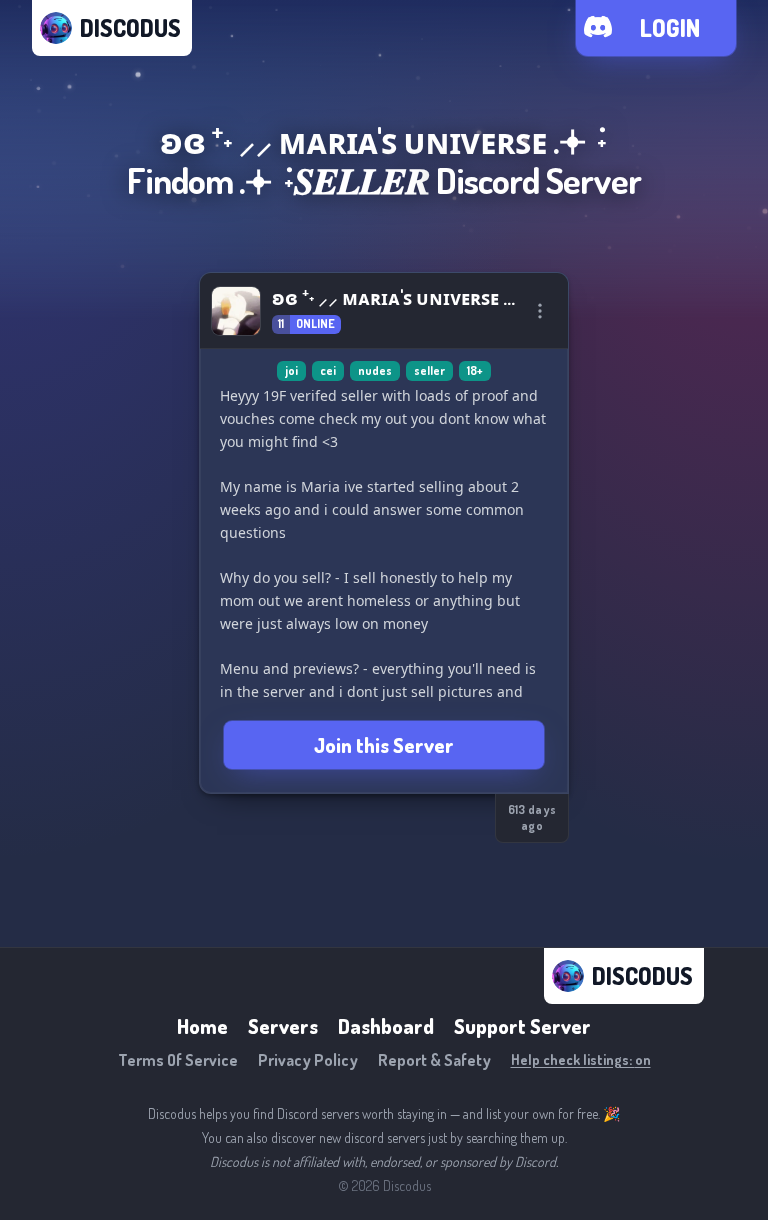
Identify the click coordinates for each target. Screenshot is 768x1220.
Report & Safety (434, 1060)
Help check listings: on (581, 1059)
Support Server (522, 1026)
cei (328, 370)
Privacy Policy (308, 1060)
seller (429, 370)
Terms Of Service (178, 1060)
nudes (375, 370)
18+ (475, 370)
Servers (283, 1026)
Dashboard (386, 1026)
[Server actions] (540, 311)
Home (202, 1026)
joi (291, 370)
